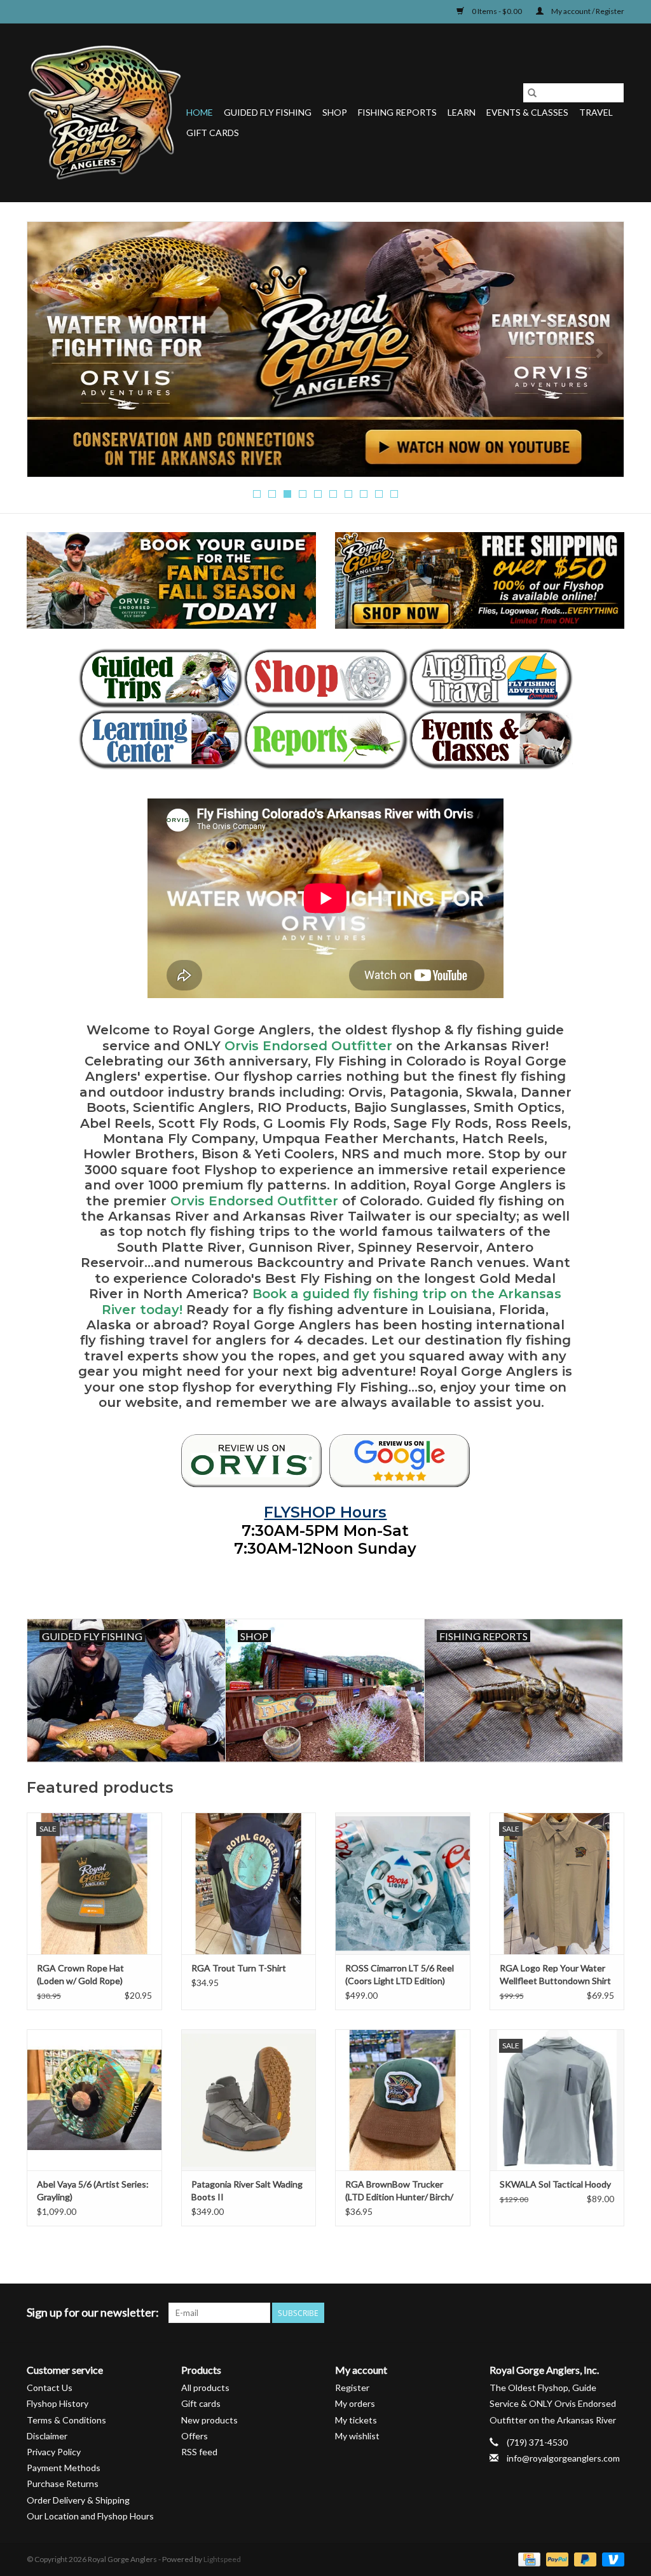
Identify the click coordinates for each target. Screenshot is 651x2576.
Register (352, 2388)
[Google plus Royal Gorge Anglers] (570, 2313)
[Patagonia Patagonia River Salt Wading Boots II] (249, 2100)
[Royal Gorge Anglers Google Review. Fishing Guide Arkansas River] (400, 1461)
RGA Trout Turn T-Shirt (239, 1968)
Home (200, 112)
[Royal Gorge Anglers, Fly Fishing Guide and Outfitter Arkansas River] (251, 1461)
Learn (462, 112)
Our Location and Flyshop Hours (90, 2516)
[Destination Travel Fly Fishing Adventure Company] (490, 678)
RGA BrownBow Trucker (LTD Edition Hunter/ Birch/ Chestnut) (399, 2191)
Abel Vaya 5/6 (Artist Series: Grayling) (93, 2190)
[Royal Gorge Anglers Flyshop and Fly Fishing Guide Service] (105, 113)
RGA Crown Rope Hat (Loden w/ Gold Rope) (80, 1974)
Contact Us (50, 2388)
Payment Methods (64, 2468)
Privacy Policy (54, 2452)
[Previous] (52, 353)
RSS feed (199, 2452)
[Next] (599, 353)
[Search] (532, 93)
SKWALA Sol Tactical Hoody (555, 2184)
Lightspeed (222, 2559)
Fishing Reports (397, 112)
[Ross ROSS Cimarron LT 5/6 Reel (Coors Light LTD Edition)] (403, 1883)
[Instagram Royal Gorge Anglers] (614, 2313)
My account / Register (587, 11)
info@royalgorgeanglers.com (563, 2458)
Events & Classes (527, 112)
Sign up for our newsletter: (93, 2312)
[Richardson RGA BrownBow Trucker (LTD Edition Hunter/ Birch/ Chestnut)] (403, 2100)
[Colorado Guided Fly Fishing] (161, 678)
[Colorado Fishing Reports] (325, 739)
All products (205, 2388)
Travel (596, 112)
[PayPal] (556, 2559)
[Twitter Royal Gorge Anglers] (547, 2313)
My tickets (356, 2420)
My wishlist (357, 2436)
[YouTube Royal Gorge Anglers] (592, 2313)
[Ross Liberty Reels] (325, 349)
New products (209, 2420)
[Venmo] (611, 2559)
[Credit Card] (527, 2559)
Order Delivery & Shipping (78, 2500)
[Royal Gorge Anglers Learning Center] (161, 739)
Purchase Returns (63, 2484)
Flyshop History (58, 2403)
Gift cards (213, 133)
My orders (355, 2403)
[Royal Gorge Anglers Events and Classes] (490, 739)
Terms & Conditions (66, 2420)
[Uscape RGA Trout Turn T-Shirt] (249, 1883)
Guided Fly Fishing (268, 112)
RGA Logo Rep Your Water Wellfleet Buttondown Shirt (555, 1974)
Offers (195, 2436)
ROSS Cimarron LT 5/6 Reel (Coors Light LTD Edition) (400, 1974)
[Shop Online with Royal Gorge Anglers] (325, 678)
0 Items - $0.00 (497, 11)
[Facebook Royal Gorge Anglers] (525, 2313)
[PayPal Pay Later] (584, 2559)
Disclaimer (47, 2436)
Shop (335, 112)
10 (394, 494)
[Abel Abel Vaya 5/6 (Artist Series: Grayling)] (94, 2100)
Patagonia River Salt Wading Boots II (247, 2190)
